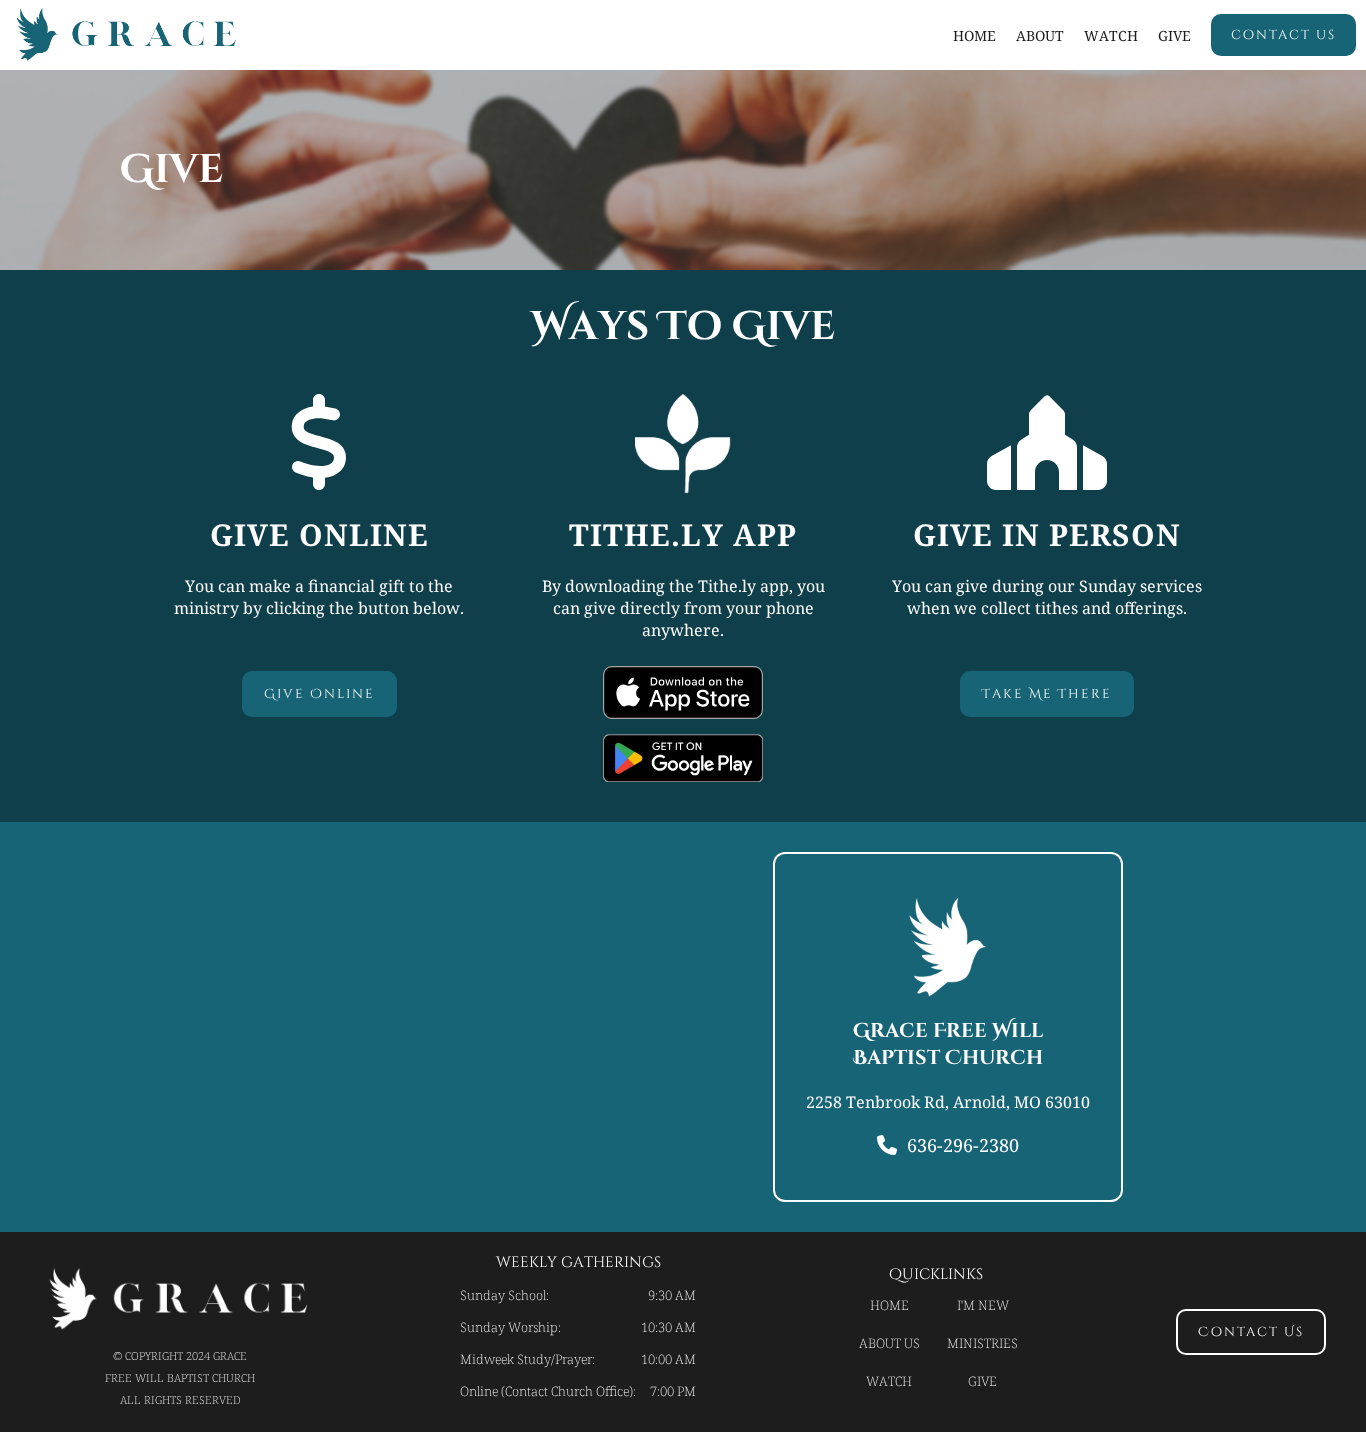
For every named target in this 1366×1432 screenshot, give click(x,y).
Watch (889, 1381)
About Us (889, 1343)
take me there (1047, 694)
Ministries (982, 1343)
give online (319, 694)
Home (974, 35)
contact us (1283, 35)
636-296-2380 (963, 1145)
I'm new (983, 1305)
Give (1174, 35)
